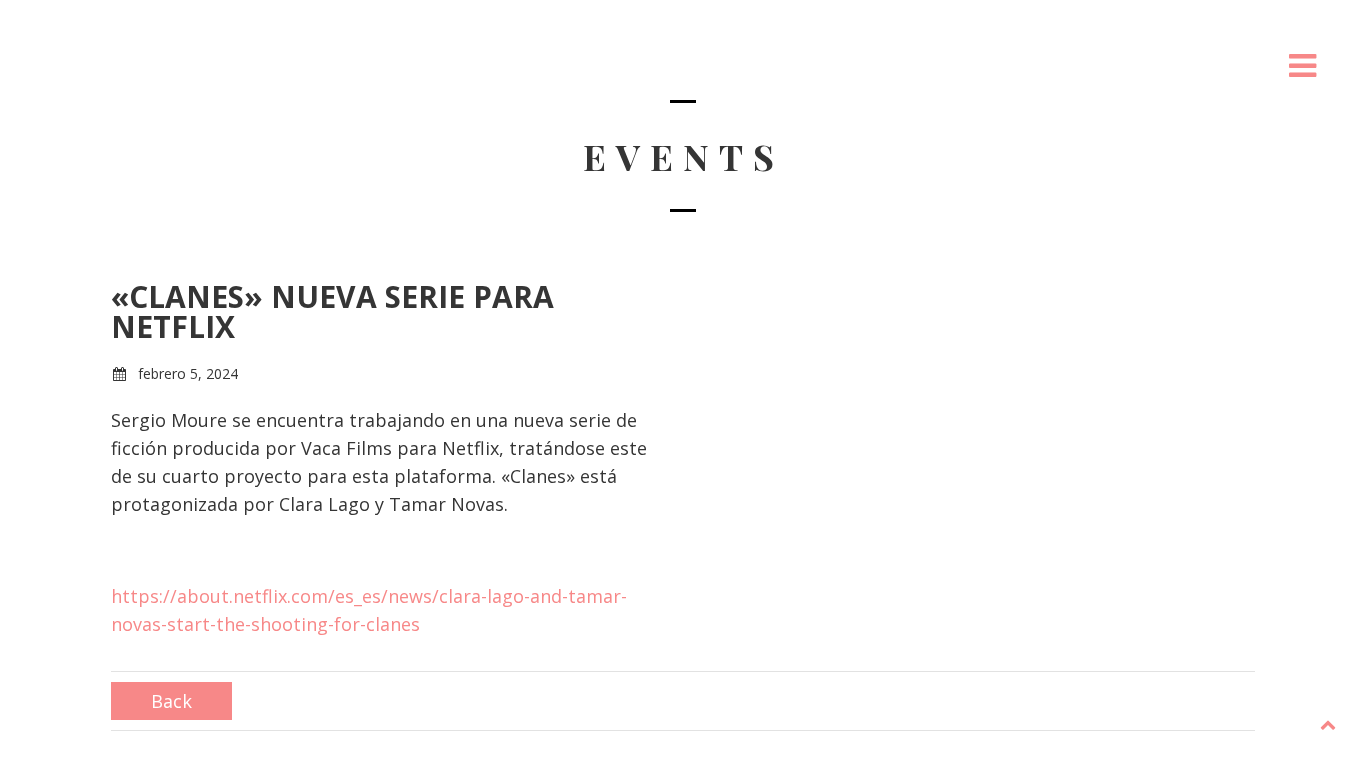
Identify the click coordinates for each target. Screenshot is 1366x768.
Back (171, 701)
